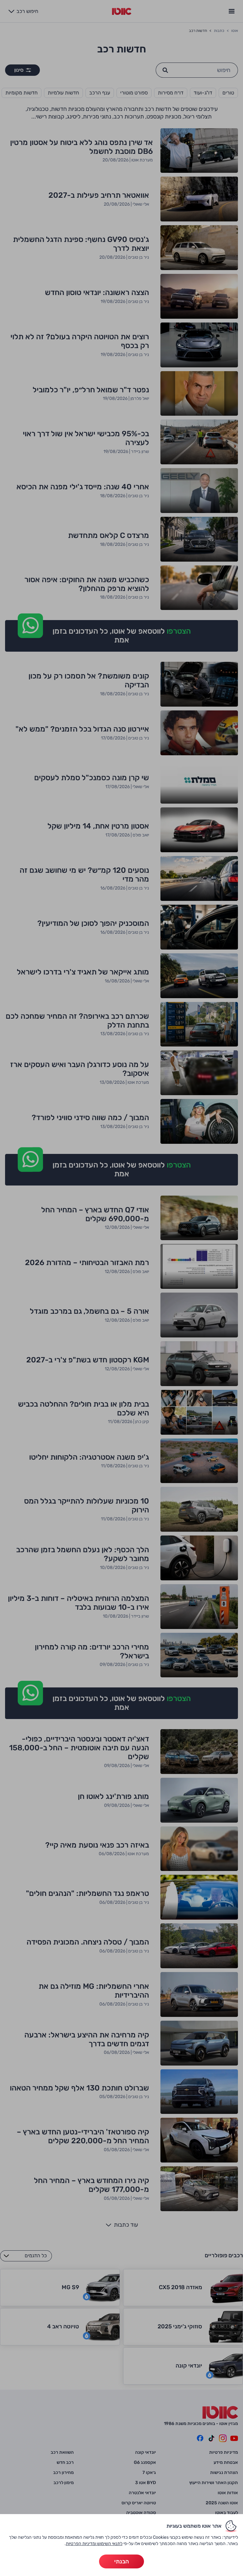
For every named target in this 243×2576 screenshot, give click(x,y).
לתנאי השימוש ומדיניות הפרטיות (94, 2544)
